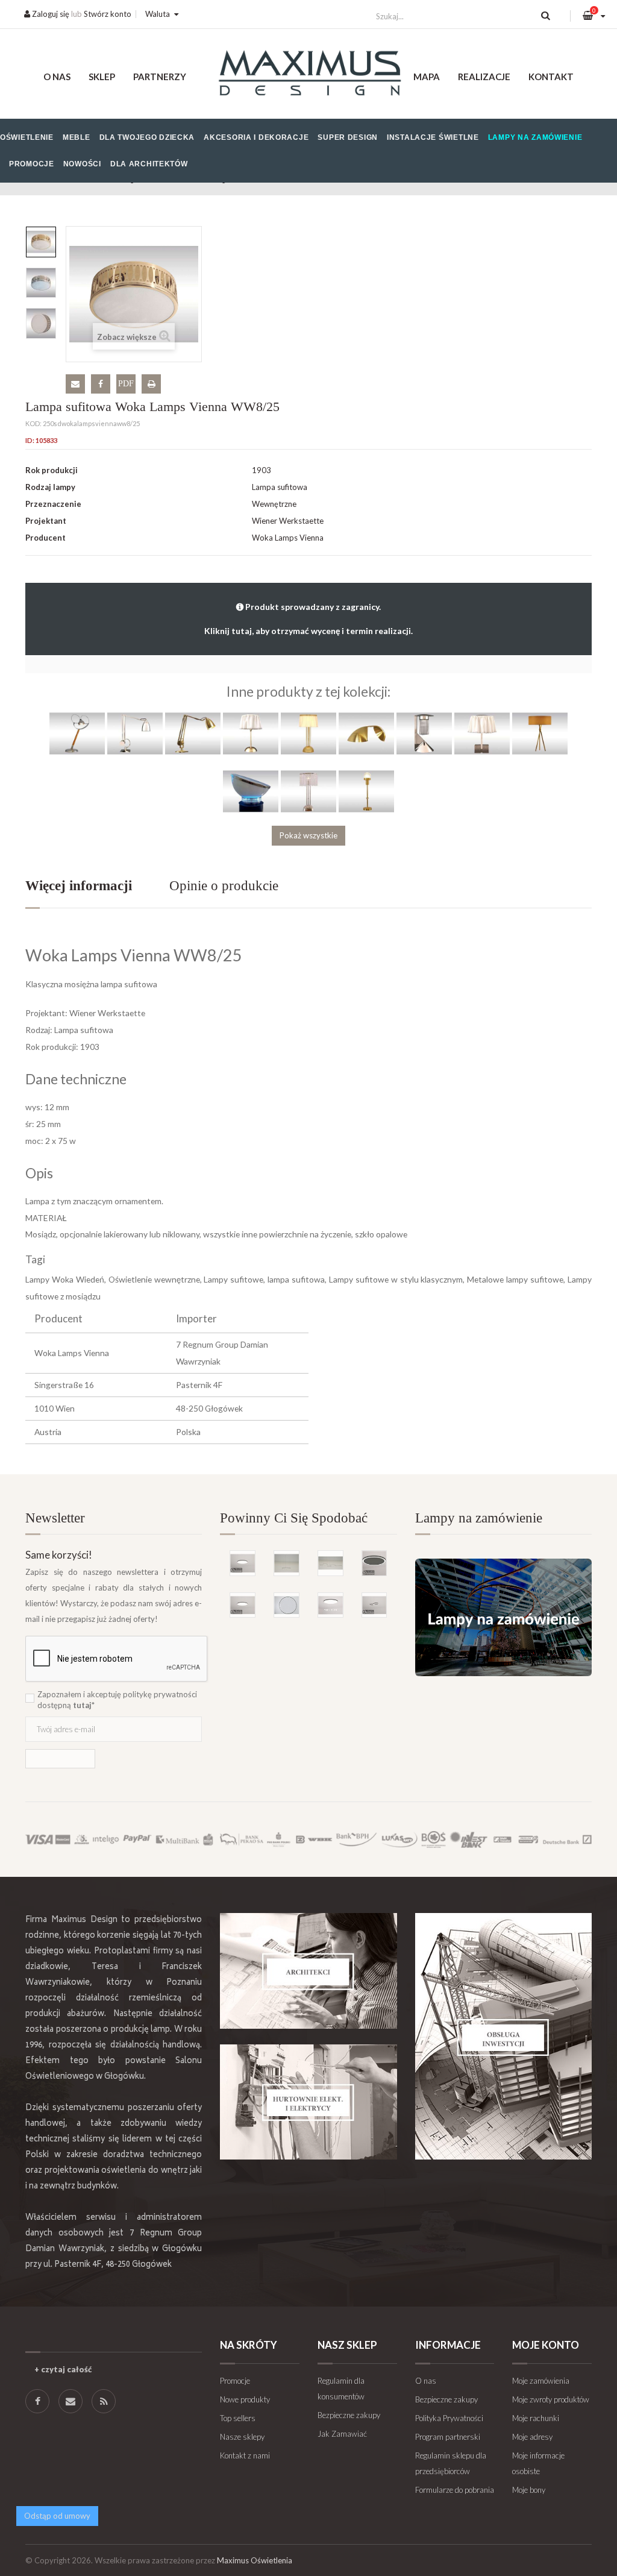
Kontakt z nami (245, 2455)
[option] (41, 242)
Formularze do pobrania (455, 2490)
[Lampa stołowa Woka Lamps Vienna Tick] (366, 790)
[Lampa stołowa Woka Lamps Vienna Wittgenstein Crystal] (308, 790)
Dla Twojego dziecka (147, 137)
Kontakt (551, 77)
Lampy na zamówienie (535, 137)
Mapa (427, 77)
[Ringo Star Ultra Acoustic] (374, 1563)
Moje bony (529, 2490)
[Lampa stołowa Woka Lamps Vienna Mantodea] (135, 732)
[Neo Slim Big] (243, 1563)
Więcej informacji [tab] (79, 886)
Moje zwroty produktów (551, 2399)
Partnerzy (160, 77)
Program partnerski (448, 2437)
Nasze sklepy (242, 2437)
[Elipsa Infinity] (374, 1605)
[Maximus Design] (308, 74)
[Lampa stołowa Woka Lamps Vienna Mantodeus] (193, 732)
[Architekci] (308, 1971)
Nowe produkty (245, 2399)
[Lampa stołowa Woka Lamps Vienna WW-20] (482, 732)
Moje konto (546, 2345)
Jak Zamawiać (342, 2434)
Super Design (348, 137)
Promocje (32, 164)
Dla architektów (149, 164)
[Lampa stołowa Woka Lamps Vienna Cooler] (251, 790)
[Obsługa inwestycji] (503, 2036)
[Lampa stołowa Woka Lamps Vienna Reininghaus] (424, 732)
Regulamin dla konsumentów (341, 2389)
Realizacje (484, 77)
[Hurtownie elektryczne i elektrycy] (308, 2102)
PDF (126, 384)
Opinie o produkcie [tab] (224, 886)
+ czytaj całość (63, 2369)
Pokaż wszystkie (308, 835)
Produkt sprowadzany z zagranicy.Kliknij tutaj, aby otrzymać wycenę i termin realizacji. (308, 619)
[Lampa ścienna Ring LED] (287, 1605)
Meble (77, 137)
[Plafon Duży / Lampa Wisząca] (330, 1605)
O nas (57, 77)
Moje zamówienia (541, 2381)
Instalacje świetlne (433, 137)
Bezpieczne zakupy (349, 2415)
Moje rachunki (536, 2418)
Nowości (82, 164)
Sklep (102, 77)
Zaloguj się (50, 14)
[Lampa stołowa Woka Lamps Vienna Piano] (366, 732)
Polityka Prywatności (449, 2418)
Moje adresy (532, 2437)
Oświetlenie (27, 137)
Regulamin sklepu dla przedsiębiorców (451, 2463)
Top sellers (238, 2418)
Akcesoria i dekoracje (256, 137)
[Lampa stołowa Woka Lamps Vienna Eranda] (251, 732)
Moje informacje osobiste (538, 2463)
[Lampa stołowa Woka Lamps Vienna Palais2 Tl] (77, 732)
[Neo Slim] (243, 1605)
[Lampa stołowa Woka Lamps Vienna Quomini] (540, 732)
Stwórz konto (108, 14)
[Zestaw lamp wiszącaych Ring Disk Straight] (330, 1563)
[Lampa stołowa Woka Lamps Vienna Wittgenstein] (308, 732)
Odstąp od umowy (57, 2516)
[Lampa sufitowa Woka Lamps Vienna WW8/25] (41, 242)
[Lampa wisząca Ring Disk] (287, 1563)
